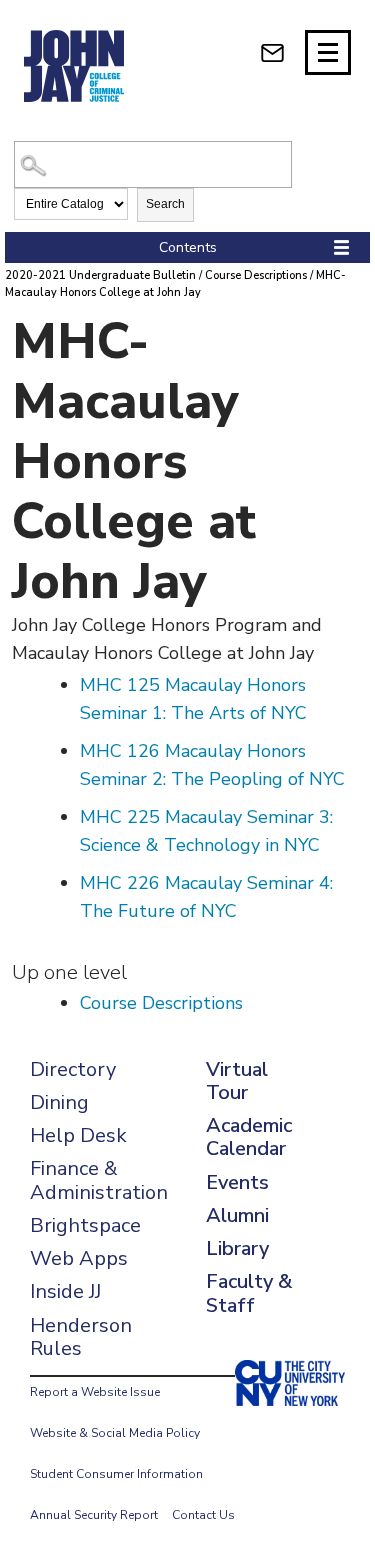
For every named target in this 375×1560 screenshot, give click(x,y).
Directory (73, 1069)
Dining (59, 1102)
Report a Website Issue (95, 1392)
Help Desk (78, 1135)
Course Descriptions (256, 275)
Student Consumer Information (116, 1474)
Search (165, 204)
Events (237, 1182)
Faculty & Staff (249, 1293)
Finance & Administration (99, 1180)
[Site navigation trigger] (328, 52)
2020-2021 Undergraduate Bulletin (100, 275)
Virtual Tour (237, 1081)
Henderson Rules (81, 1337)
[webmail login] (272, 52)
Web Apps (79, 1258)
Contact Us (203, 1515)
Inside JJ (65, 1291)
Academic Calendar (249, 1137)
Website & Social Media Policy (115, 1433)
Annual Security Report (94, 1515)
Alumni (237, 1215)
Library (237, 1248)
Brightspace (85, 1225)
